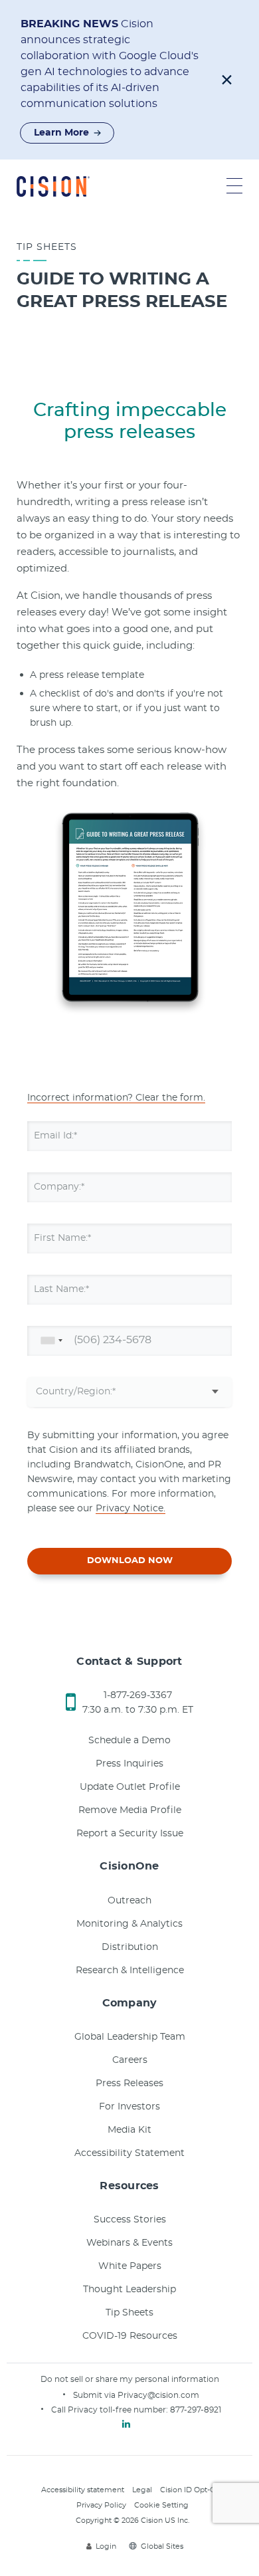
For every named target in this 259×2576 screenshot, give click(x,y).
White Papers (130, 2266)
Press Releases (129, 2084)
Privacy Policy (101, 2505)
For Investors (129, 2107)
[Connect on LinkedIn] (126, 2424)
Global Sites (162, 2546)
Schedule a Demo (129, 1741)
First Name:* (62, 1238)
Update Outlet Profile (130, 1787)
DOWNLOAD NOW (130, 1561)
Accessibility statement (83, 2490)
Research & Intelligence (130, 1971)
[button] (227, 80)
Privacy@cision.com (158, 2395)
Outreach (129, 1901)
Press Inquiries (129, 1764)
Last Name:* (61, 1289)
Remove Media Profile (130, 1810)
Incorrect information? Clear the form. (116, 1098)
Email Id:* (55, 1136)
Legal (142, 2490)
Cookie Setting (161, 2505)
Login (106, 2546)
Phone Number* (71, 1341)
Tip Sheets (129, 2313)
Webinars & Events (129, 2243)
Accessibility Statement (129, 2153)
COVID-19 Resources (130, 2336)
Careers (130, 2060)
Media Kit (129, 2130)
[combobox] (49, 1341)
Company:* (59, 1187)
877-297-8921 (196, 2410)
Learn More (61, 133)
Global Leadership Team (130, 2037)
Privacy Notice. (130, 1509)
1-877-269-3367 (138, 1695)
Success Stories (130, 2220)
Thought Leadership (129, 2290)
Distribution (130, 1947)
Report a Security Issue (130, 1834)
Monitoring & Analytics (129, 1924)
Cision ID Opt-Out (192, 2490)
